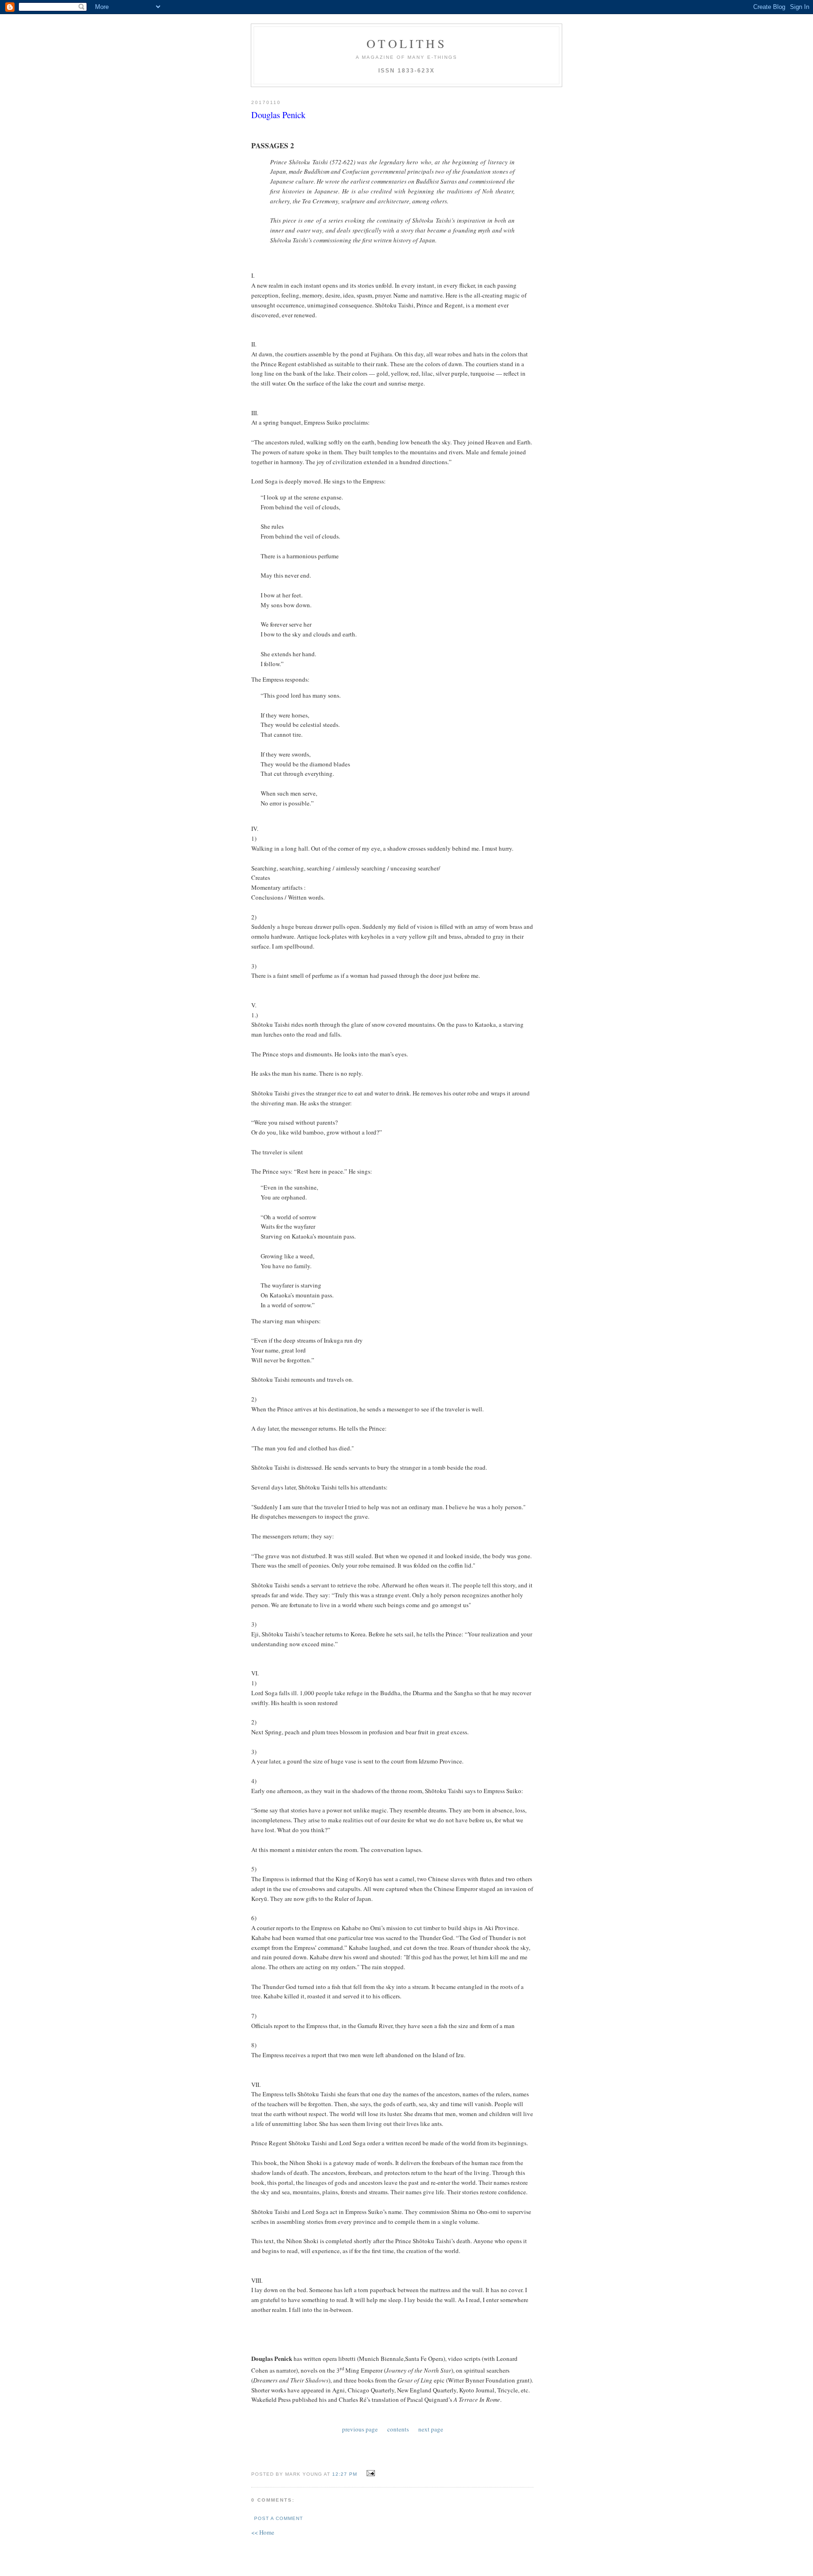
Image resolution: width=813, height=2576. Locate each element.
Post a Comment (279, 2518)
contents (398, 2429)
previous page (360, 2429)
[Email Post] (370, 2473)
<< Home (263, 2532)
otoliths (406, 43)
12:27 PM (345, 2474)
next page (431, 2429)
